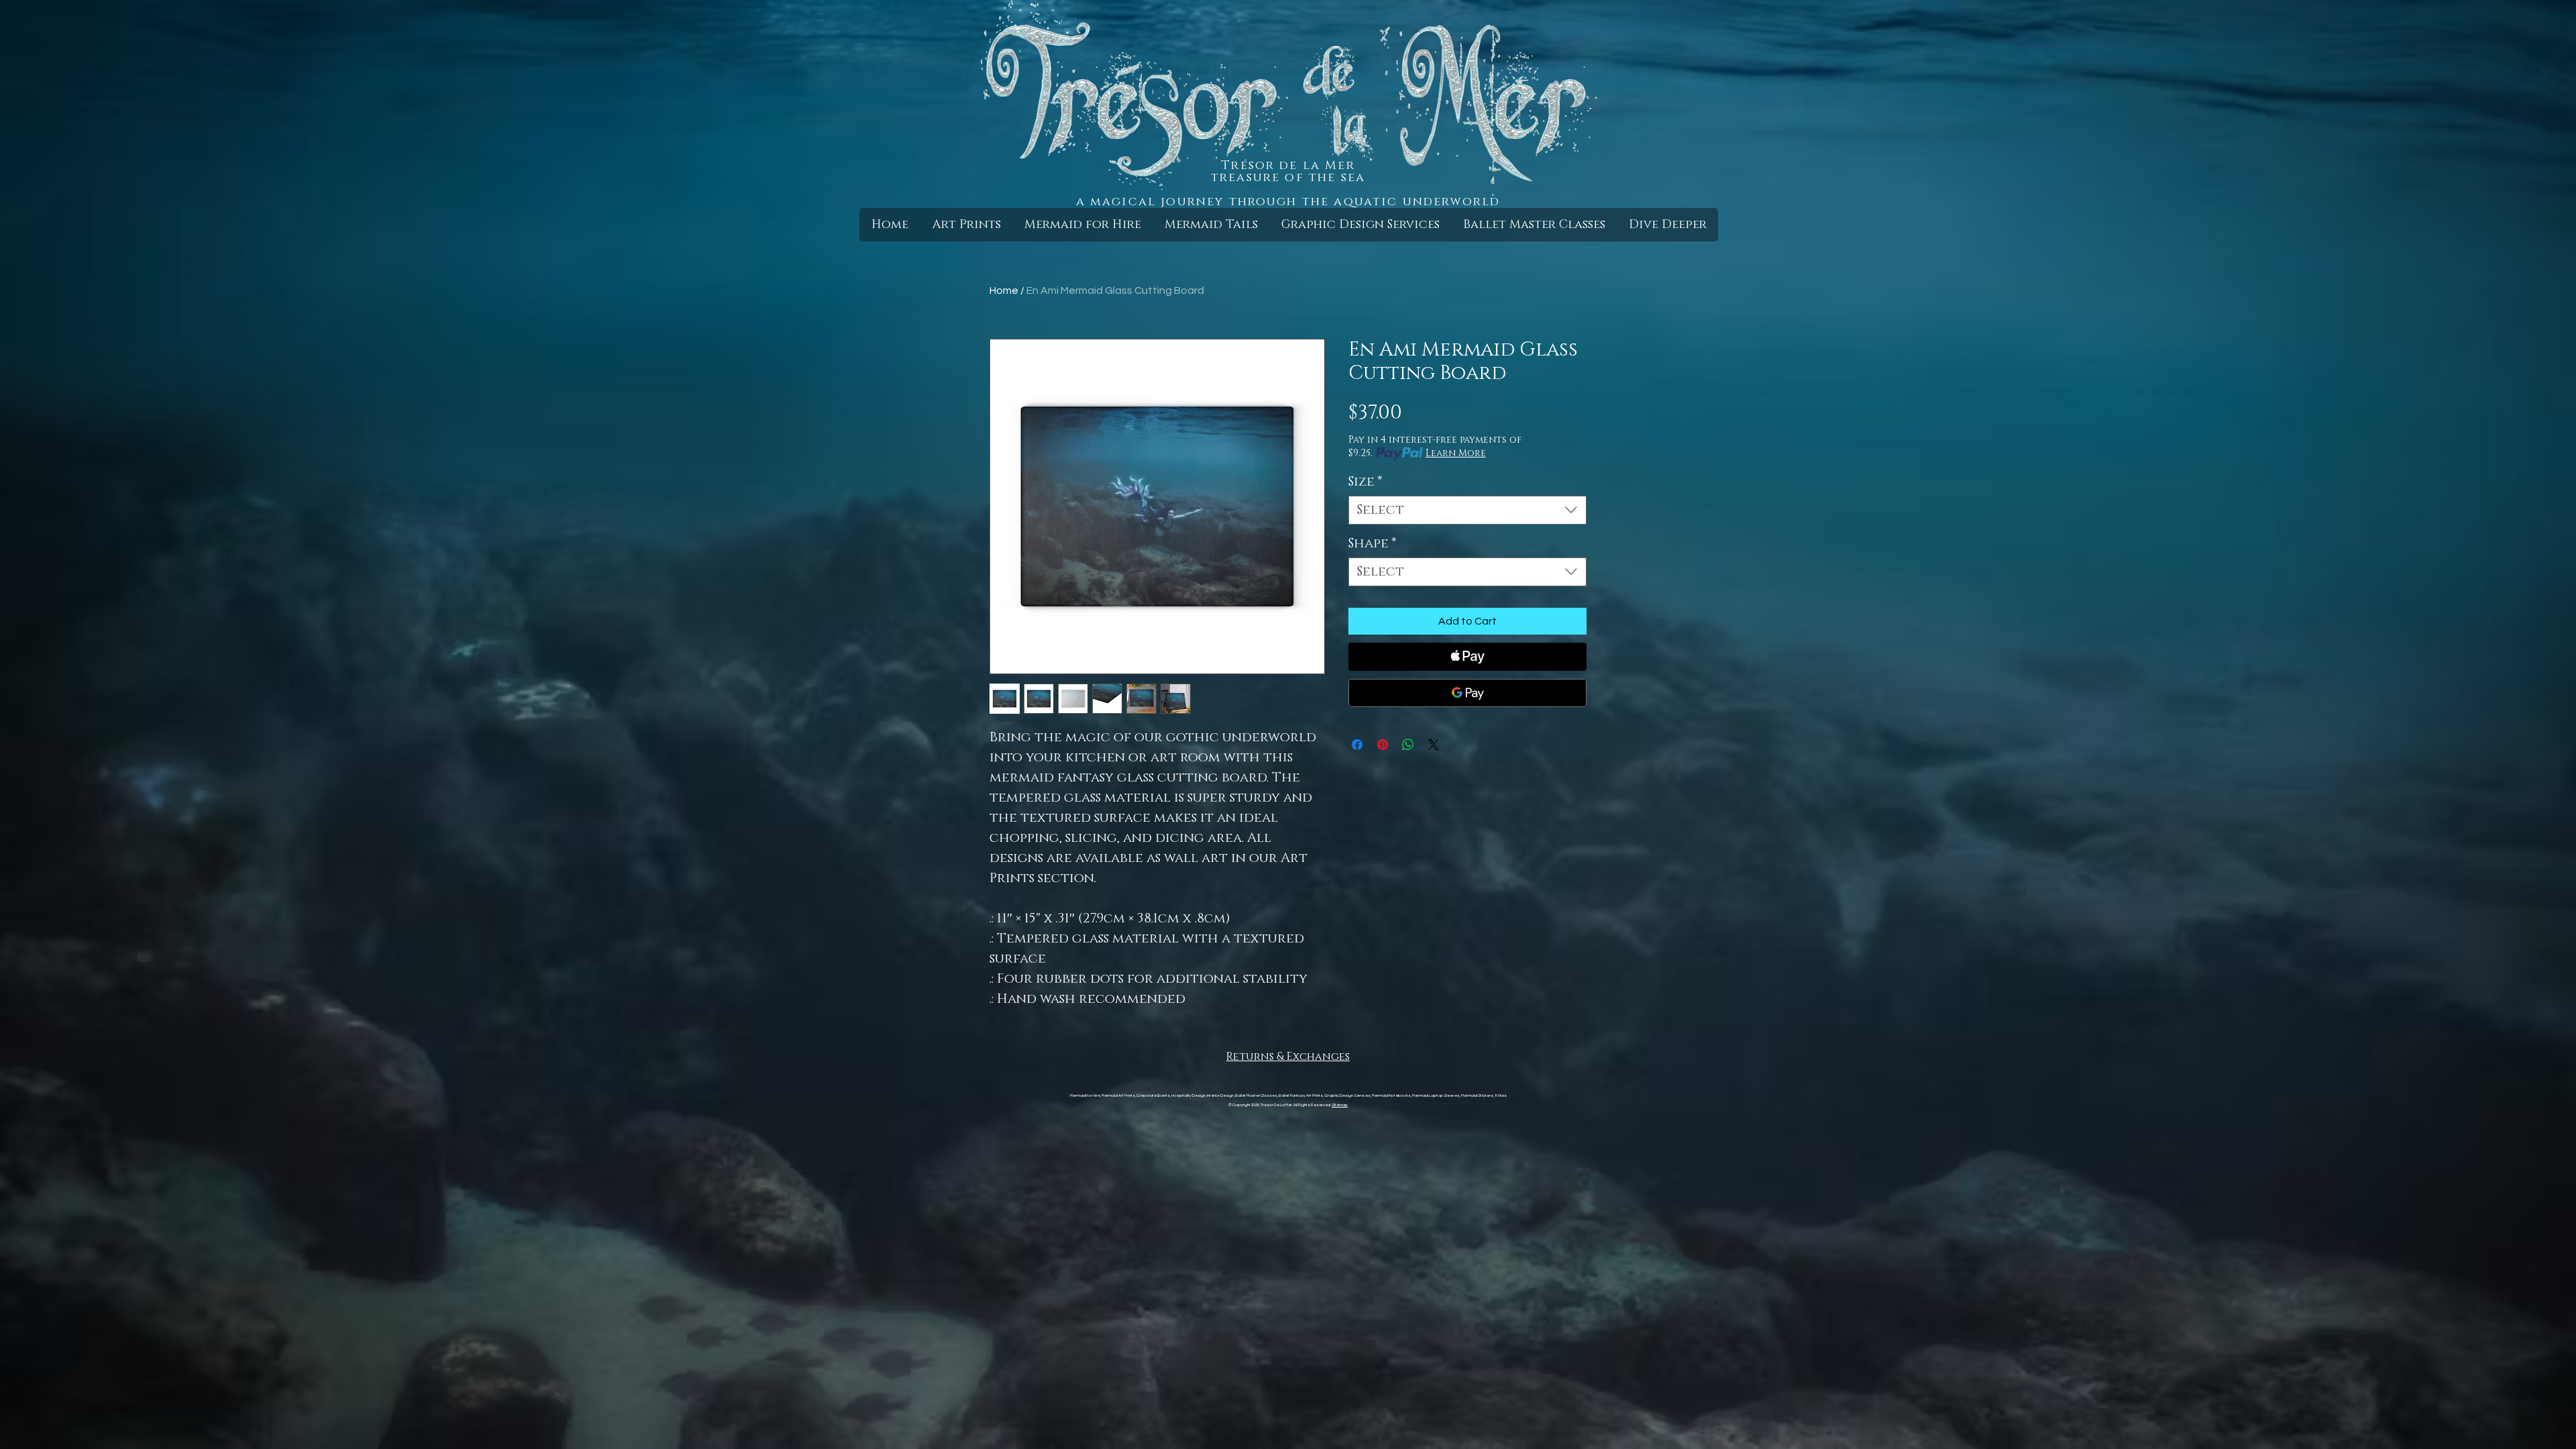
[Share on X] (1434, 745)
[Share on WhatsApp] (1408, 745)
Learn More (1456, 453)
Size (1365, 482)
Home (1004, 290)
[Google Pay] (1467, 693)
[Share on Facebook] (1357, 745)
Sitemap (1340, 1105)
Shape (1373, 544)
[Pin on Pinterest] (1383, 745)
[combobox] (1467, 510)
